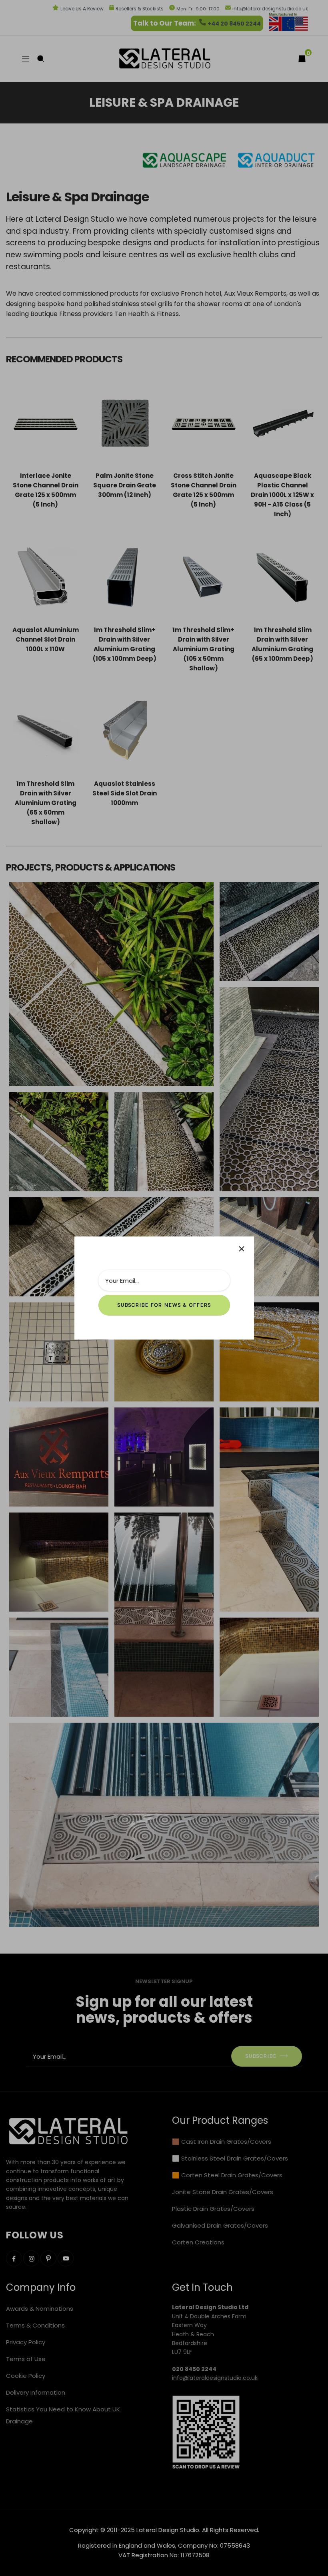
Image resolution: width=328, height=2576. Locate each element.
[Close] (242, 1249)
